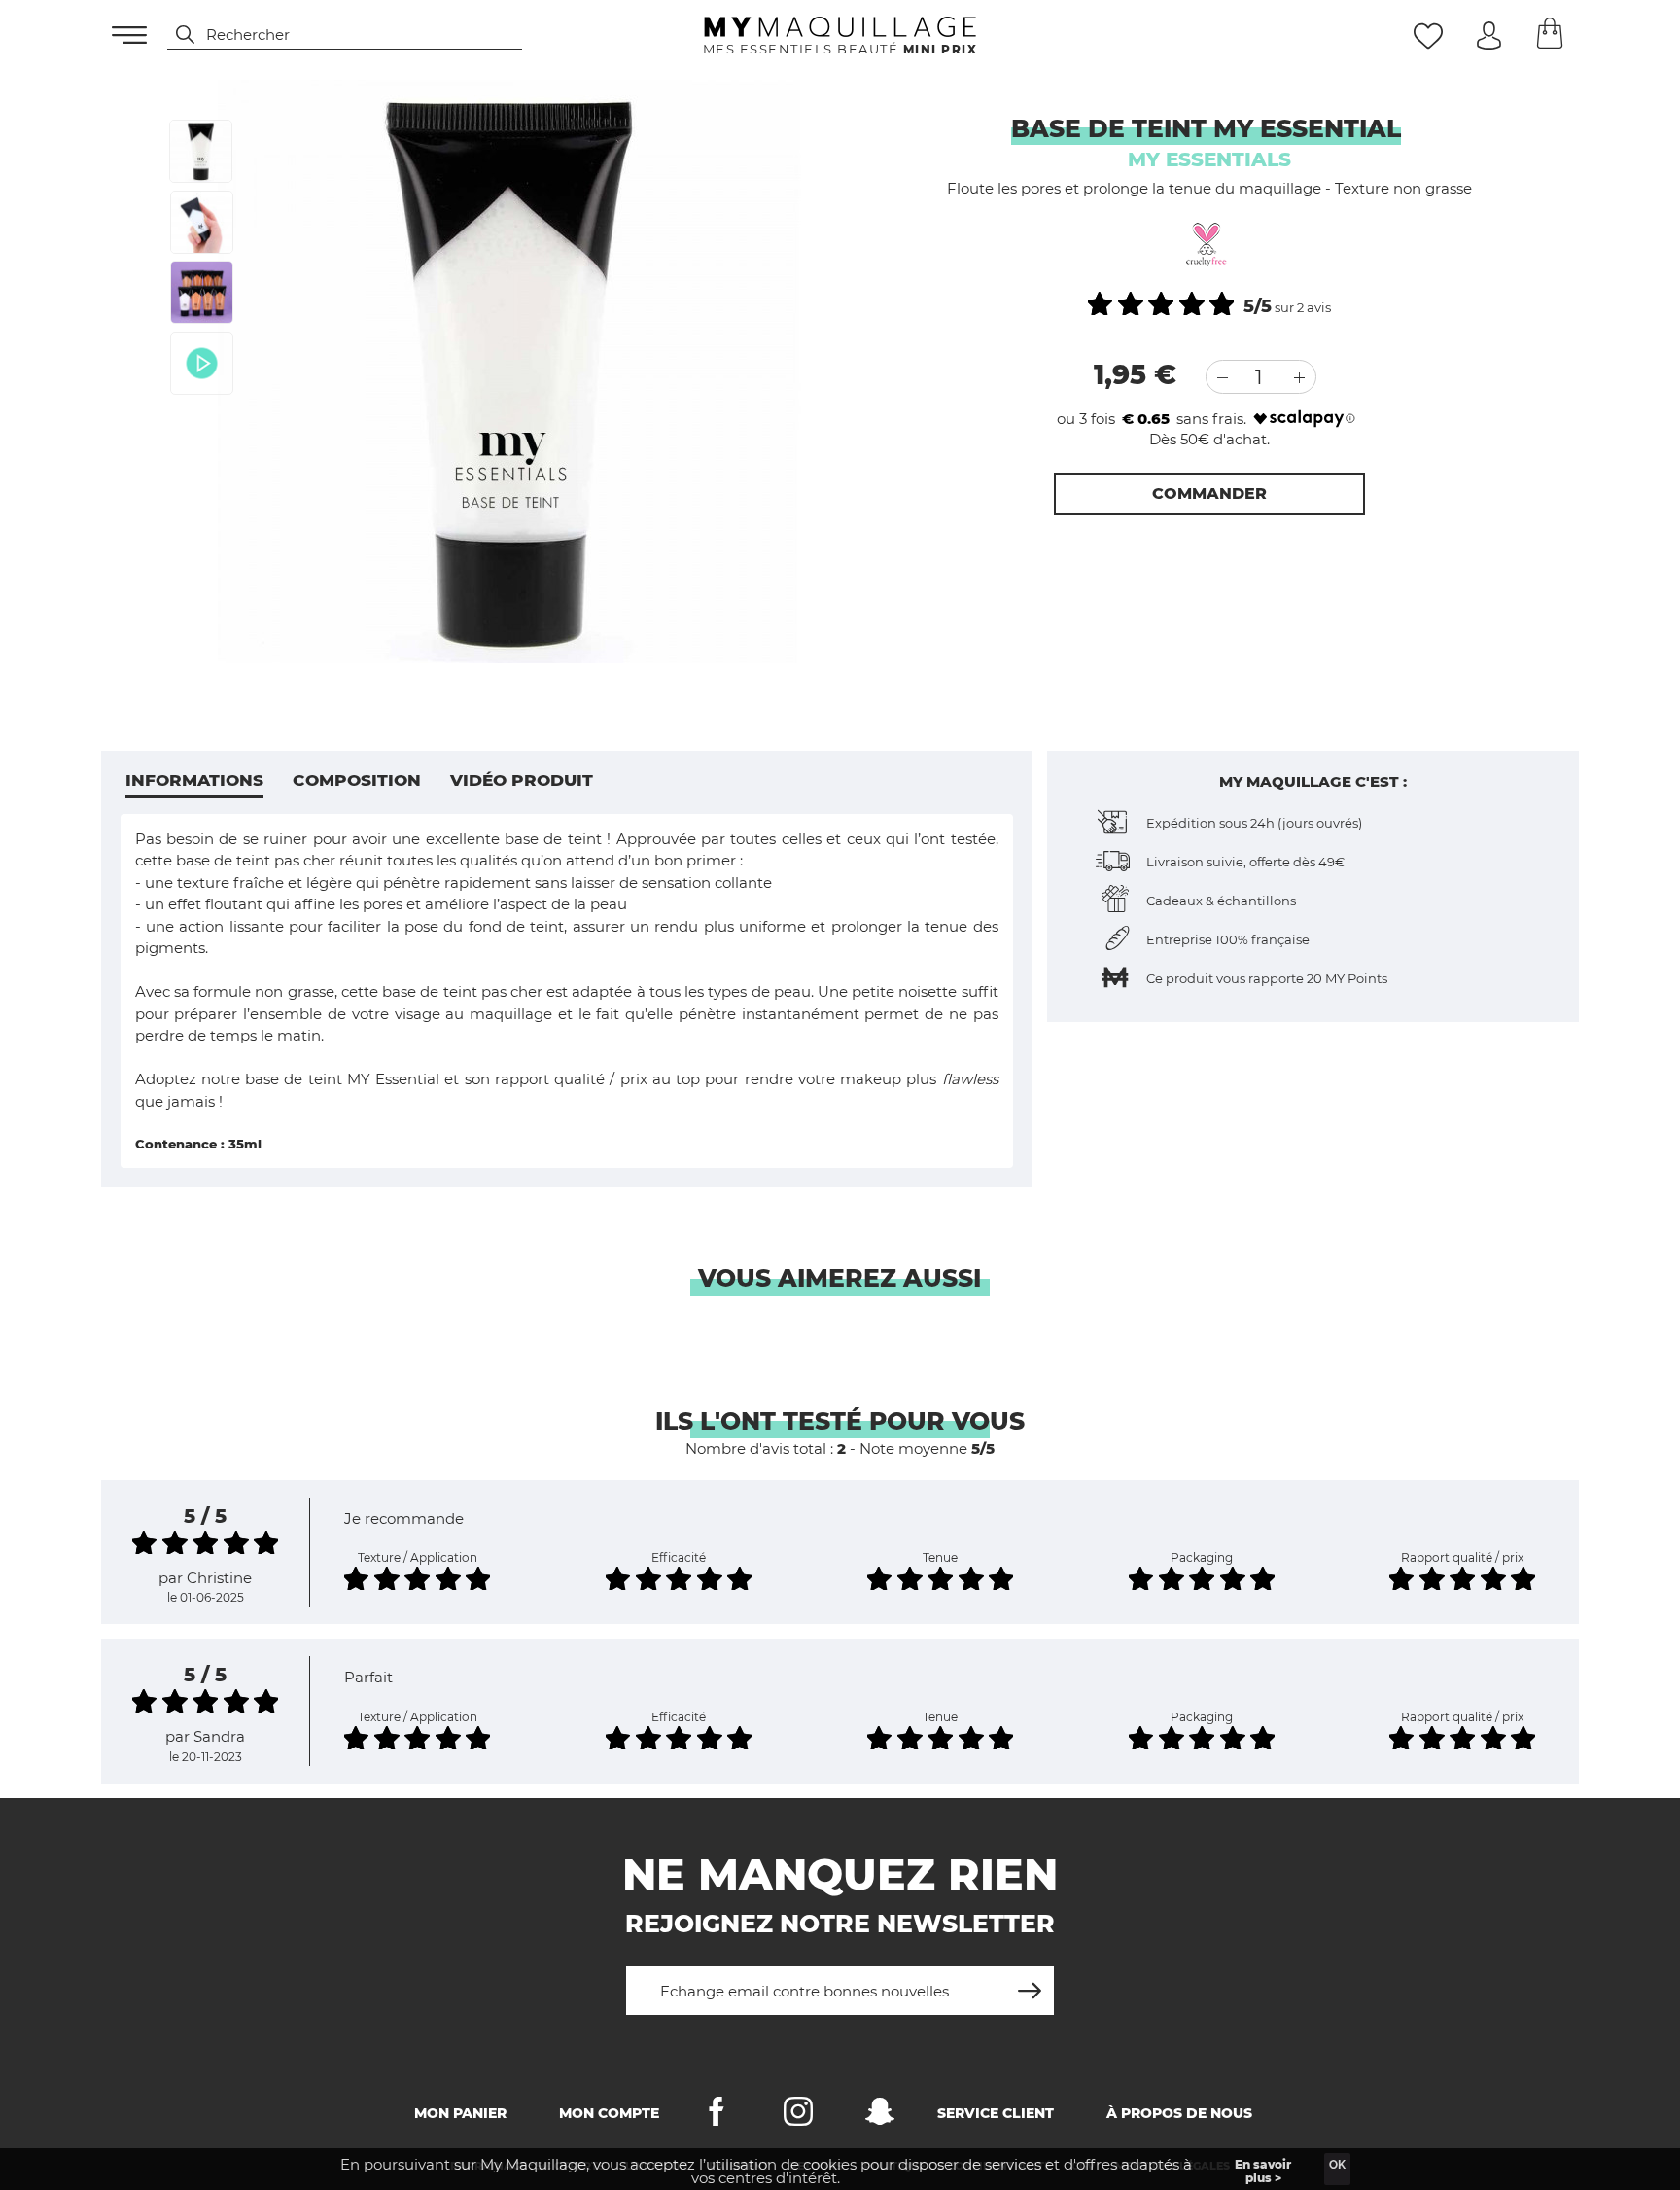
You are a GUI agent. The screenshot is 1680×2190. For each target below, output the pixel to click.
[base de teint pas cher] (202, 222)
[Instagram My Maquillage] (798, 2116)
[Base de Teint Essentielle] (201, 151)
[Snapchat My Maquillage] (880, 2116)
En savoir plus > (1263, 2171)
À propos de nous (1179, 2113)
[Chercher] (176, 35)
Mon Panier (460, 2113)
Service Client (996, 2113)
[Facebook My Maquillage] (717, 2116)
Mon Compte (609, 2113)
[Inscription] (1030, 1983)
